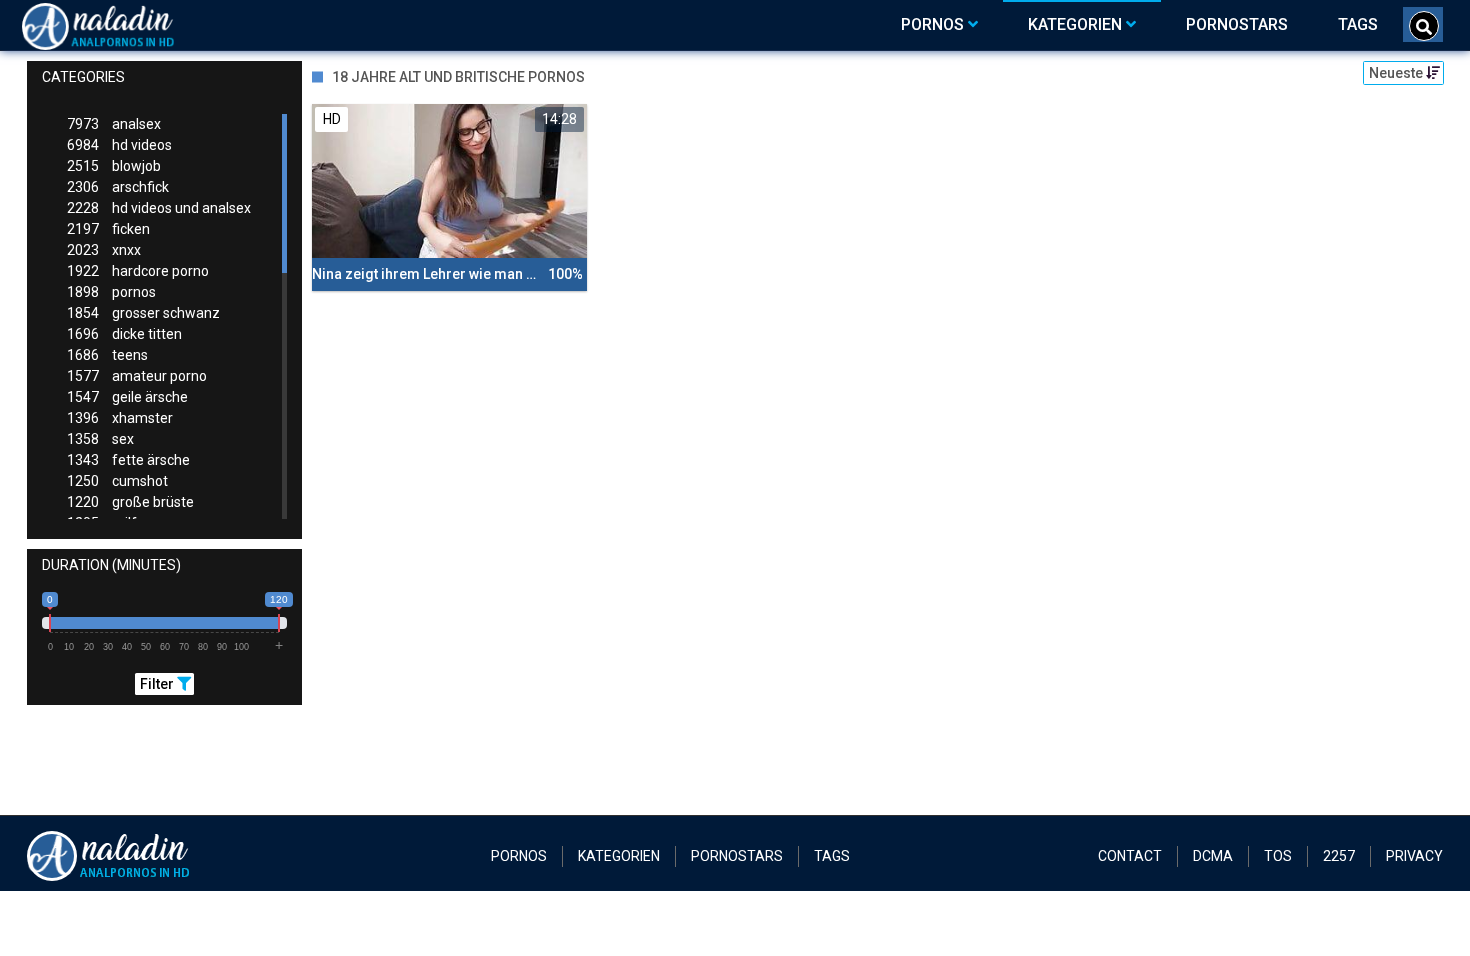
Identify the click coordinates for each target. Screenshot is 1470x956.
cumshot (117, 481)
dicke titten (124, 334)
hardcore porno (138, 271)
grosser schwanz (143, 313)
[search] (1424, 26)
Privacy (1414, 856)
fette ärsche (128, 460)
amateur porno (137, 376)
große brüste (130, 502)
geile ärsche (127, 397)
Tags (832, 856)
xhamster (120, 418)
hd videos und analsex (159, 208)
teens (107, 355)
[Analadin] (123, 25)
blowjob (114, 166)
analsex (114, 124)
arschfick (118, 187)
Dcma (1213, 856)
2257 (1339, 856)
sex (100, 439)
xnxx (104, 250)
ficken (108, 229)
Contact (1130, 856)
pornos (111, 292)
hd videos (119, 145)
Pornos (519, 856)
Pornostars (737, 856)
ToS (1278, 856)
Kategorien (619, 856)
